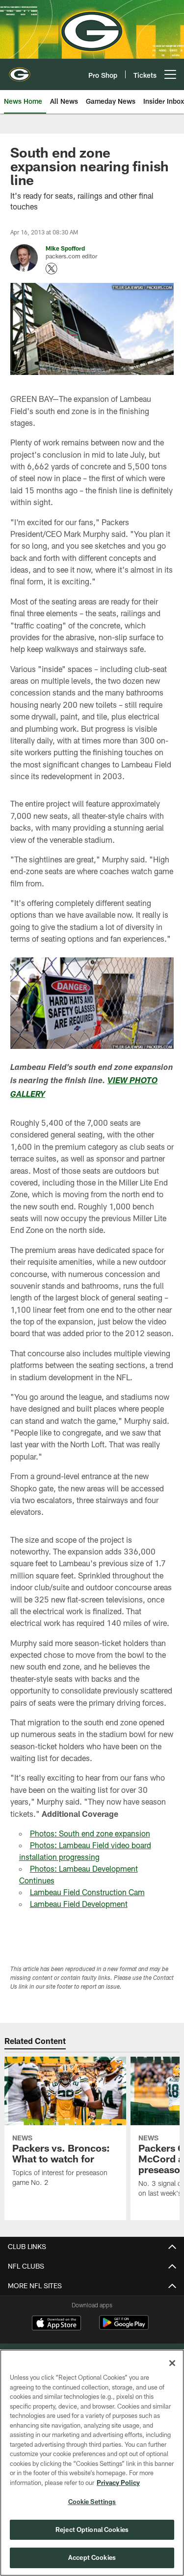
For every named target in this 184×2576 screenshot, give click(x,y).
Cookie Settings (92, 2502)
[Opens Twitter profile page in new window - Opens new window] (52, 269)
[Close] (172, 2363)
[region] (92, 2463)
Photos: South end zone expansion (90, 1833)
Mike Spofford (65, 248)
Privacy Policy (118, 2483)
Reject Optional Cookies (92, 2530)
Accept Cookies (92, 2557)
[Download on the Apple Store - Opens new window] (56, 2324)
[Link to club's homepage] (20, 70)
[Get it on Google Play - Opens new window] (124, 2328)
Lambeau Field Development (79, 1904)
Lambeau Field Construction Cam (87, 1892)
